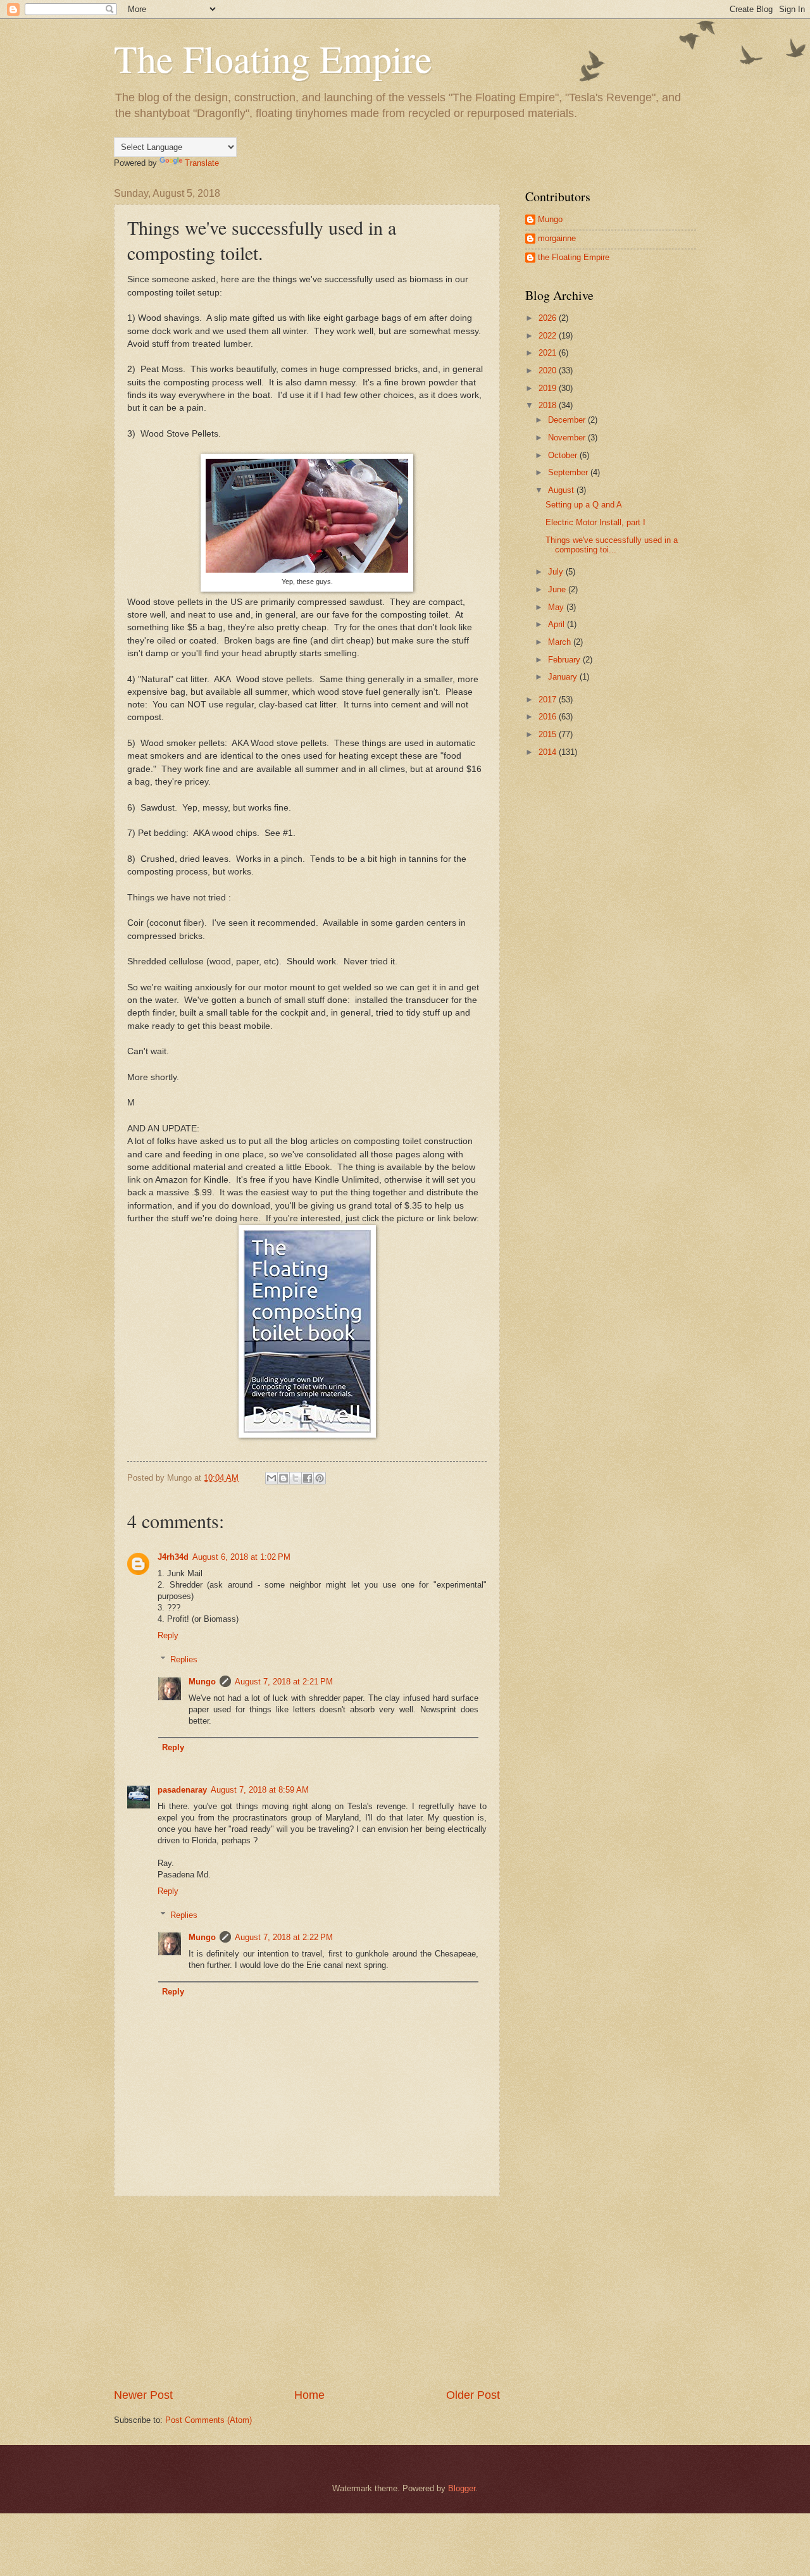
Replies (184, 1659)
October (564, 455)
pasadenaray (182, 1790)
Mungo (202, 1682)
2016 (549, 717)
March (561, 642)
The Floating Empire (273, 58)
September (569, 472)
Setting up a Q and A (584, 505)
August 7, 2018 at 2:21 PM (284, 1682)
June (558, 589)
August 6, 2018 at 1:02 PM (241, 1557)
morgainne (557, 238)
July (557, 572)
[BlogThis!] (283, 1478)
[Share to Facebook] (308, 1478)
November (568, 438)
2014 (549, 752)
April (558, 624)
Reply (168, 1635)
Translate (202, 163)
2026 (549, 318)
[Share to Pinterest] (320, 1478)
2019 (549, 388)
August (562, 490)
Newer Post (143, 2395)
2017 (549, 700)
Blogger (462, 2488)
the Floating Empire (574, 257)
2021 (549, 353)
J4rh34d (173, 1557)
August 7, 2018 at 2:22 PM (284, 1937)
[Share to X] (296, 1478)
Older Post (473, 2395)
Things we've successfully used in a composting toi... (612, 545)
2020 (549, 370)
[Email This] (271, 1478)
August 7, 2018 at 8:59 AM (260, 1790)
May (557, 607)
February (565, 660)
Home (309, 2395)
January (564, 677)
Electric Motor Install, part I (595, 522)
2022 (549, 336)
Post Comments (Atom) (209, 2420)
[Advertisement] (307, 2292)
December (568, 420)
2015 (549, 734)
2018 (549, 405)
